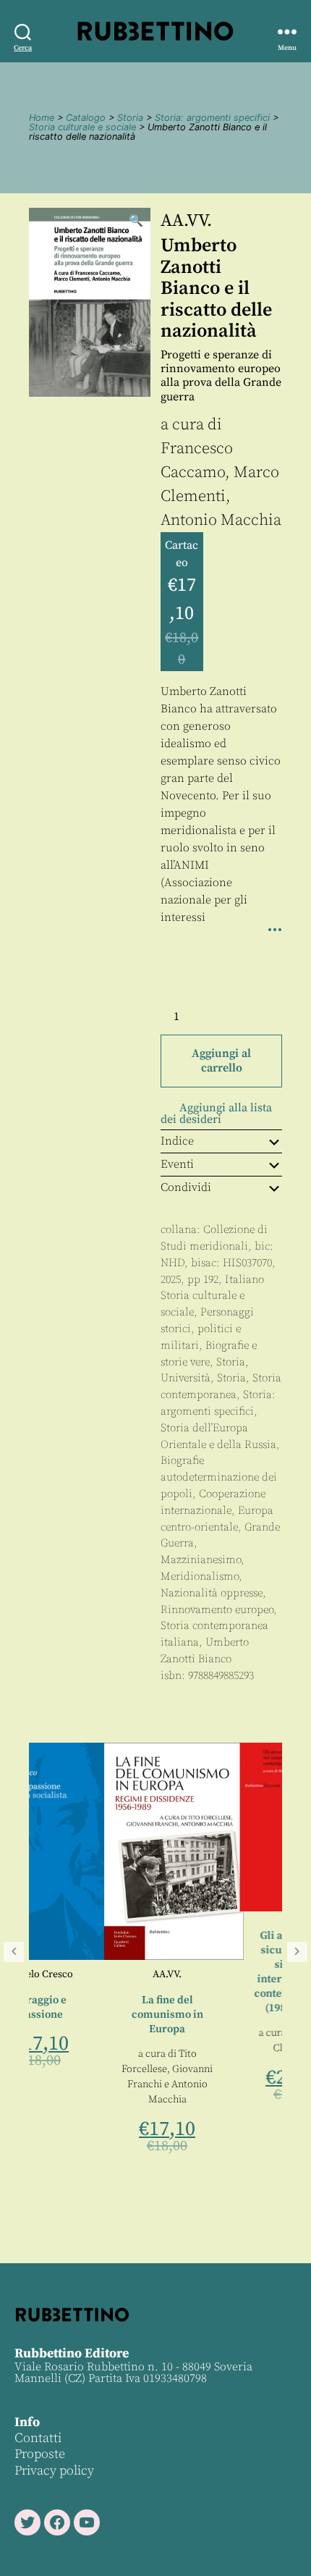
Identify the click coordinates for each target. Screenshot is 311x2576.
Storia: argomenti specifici (212, 118)
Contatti (38, 2438)
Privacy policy (54, 2471)
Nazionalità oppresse (212, 1593)
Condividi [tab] (186, 1187)
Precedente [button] (14, 1952)
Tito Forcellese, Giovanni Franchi (93, 2069)
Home (42, 118)
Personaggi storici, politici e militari (207, 1329)
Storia (130, 118)
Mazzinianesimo (201, 1560)
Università (186, 1378)
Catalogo (86, 118)
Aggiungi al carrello (221, 1061)
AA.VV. (186, 221)
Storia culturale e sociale (82, 127)
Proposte (40, 2454)
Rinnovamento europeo (217, 1610)
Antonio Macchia (221, 520)
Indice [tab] (177, 1141)
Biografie (182, 1461)
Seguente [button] (297, 1952)
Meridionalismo (200, 1577)
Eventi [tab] (177, 1164)
